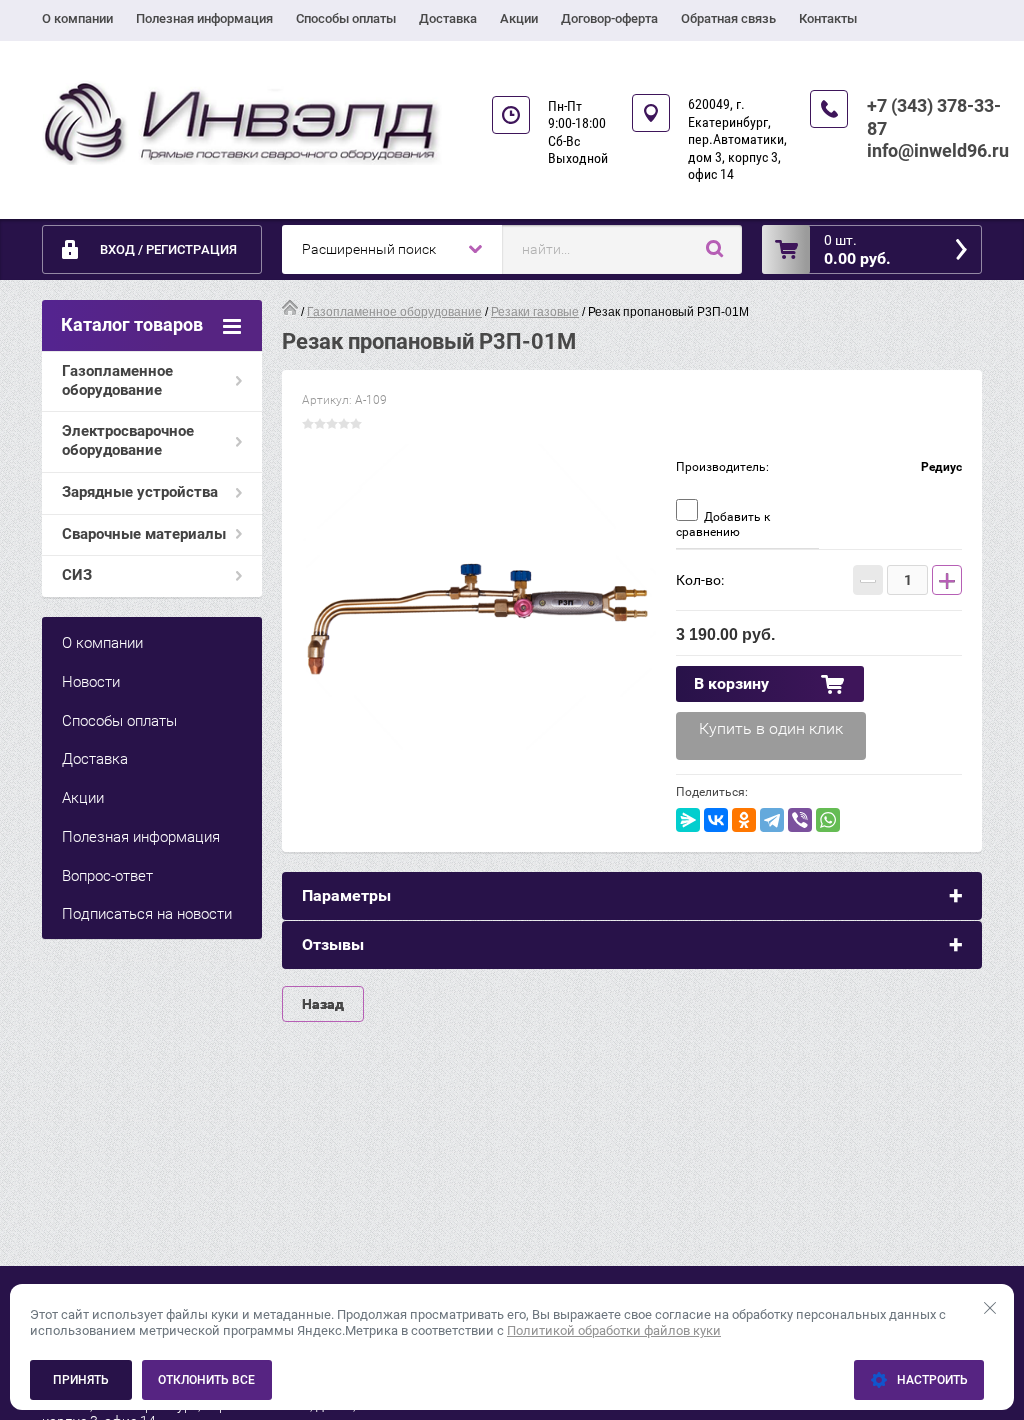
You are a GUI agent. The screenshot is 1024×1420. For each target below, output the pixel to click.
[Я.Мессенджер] (688, 820)
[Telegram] (772, 820)
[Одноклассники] (744, 820)
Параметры (346, 895)
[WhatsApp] (828, 820)
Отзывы (333, 944)
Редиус (941, 467)
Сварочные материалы (144, 534)
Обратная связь (728, 18)
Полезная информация (204, 18)
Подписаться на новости (147, 914)
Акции (519, 18)
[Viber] (800, 820)
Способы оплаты (346, 18)
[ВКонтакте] (716, 820)
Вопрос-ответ (107, 876)
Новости (91, 682)
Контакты (828, 18)
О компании (77, 18)
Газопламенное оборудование (117, 380)
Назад (323, 1004)
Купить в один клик (771, 728)
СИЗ (77, 575)
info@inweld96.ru (938, 150)
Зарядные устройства (140, 492)
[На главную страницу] (242, 123)
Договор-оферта (609, 18)
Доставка (448, 18)
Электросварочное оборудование (128, 440)
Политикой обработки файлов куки (614, 1330)
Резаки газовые (535, 312)
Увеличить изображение (479, 621)
